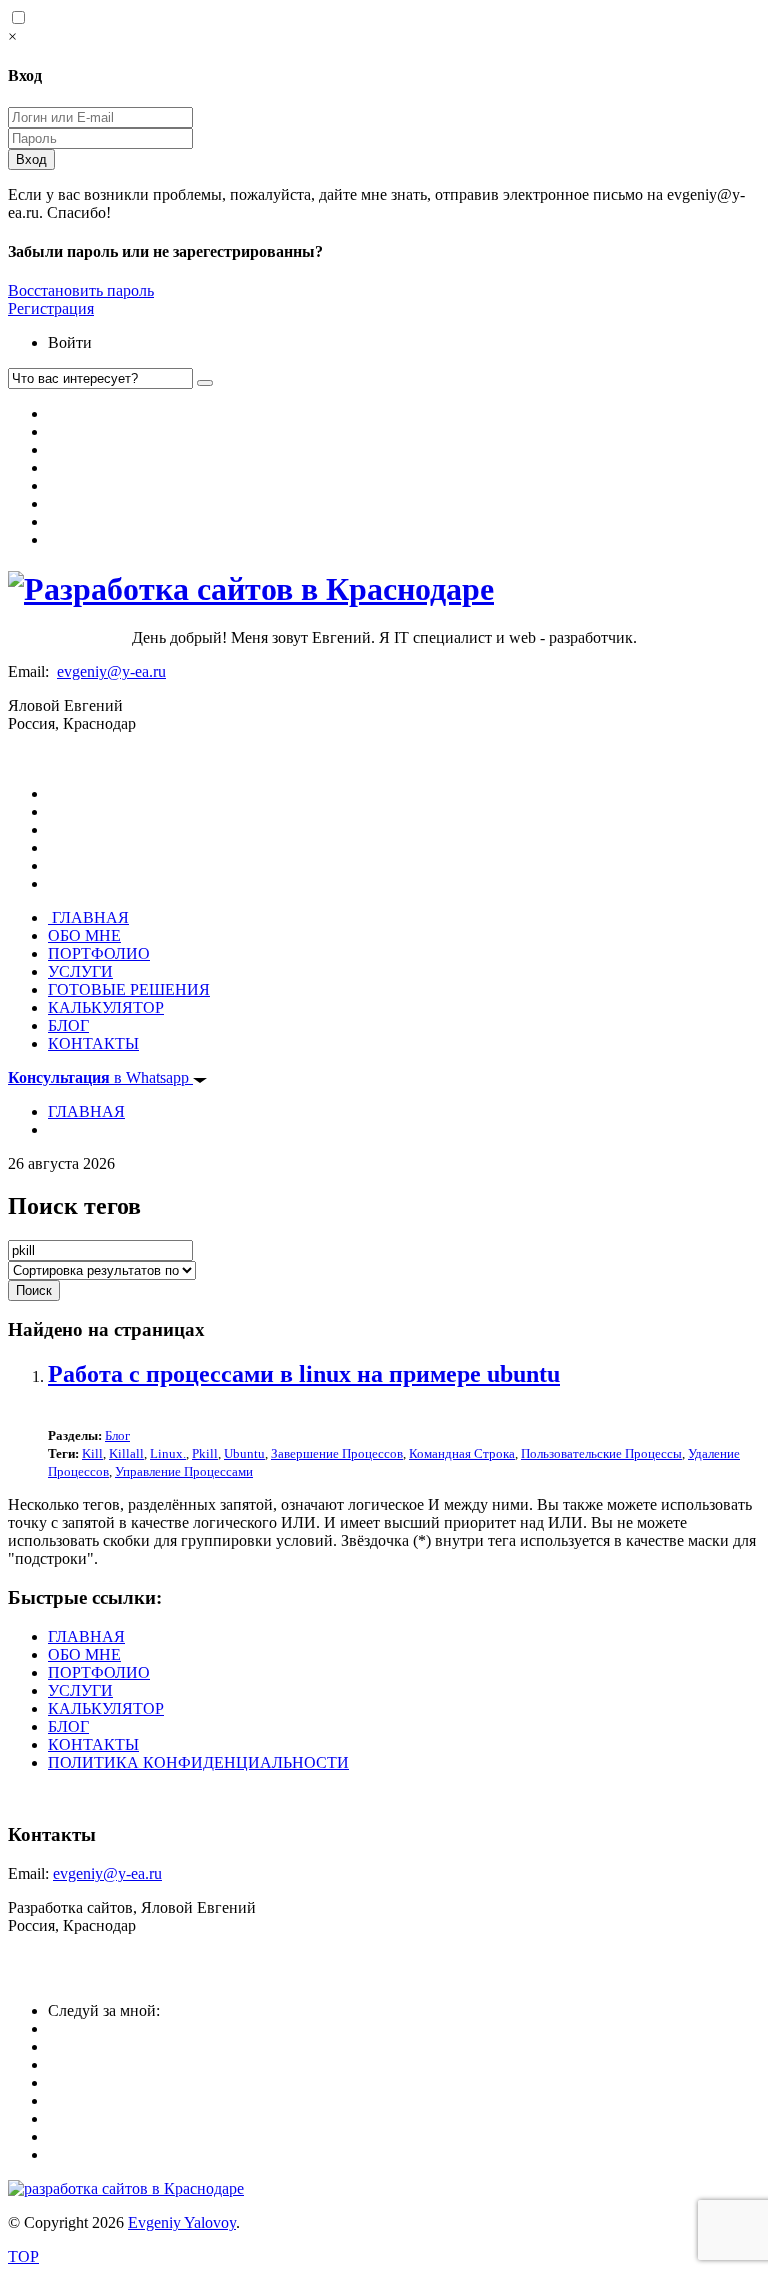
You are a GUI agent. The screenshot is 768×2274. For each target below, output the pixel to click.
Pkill (205, 1453)
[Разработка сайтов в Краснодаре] (251, 589)
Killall (126, 1453)
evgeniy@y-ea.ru (111, 671)
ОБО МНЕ (84, 935)
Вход (31, 159)
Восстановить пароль (81, 290)
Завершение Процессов (337, 1453)
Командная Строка (462, 1453)
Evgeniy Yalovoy (182, 2222)
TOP (23, 2256)
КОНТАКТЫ (93, 1043)
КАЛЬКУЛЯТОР (106, 1007)
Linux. (168, 1453)
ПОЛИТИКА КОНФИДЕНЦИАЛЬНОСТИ (198, 1762)
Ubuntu (244, 1453)
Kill (92, 1453)
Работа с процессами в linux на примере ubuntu (304, 1374)
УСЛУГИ (80, 971)
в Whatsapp (100, 1077)
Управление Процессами (184, 1471)
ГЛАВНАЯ (88, 917)
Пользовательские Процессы (601, 1453)
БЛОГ (68, 1025)
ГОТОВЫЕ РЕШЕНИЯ (129, 989)
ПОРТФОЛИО (99, 953)
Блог (117, 1435)
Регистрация (51, 308)
